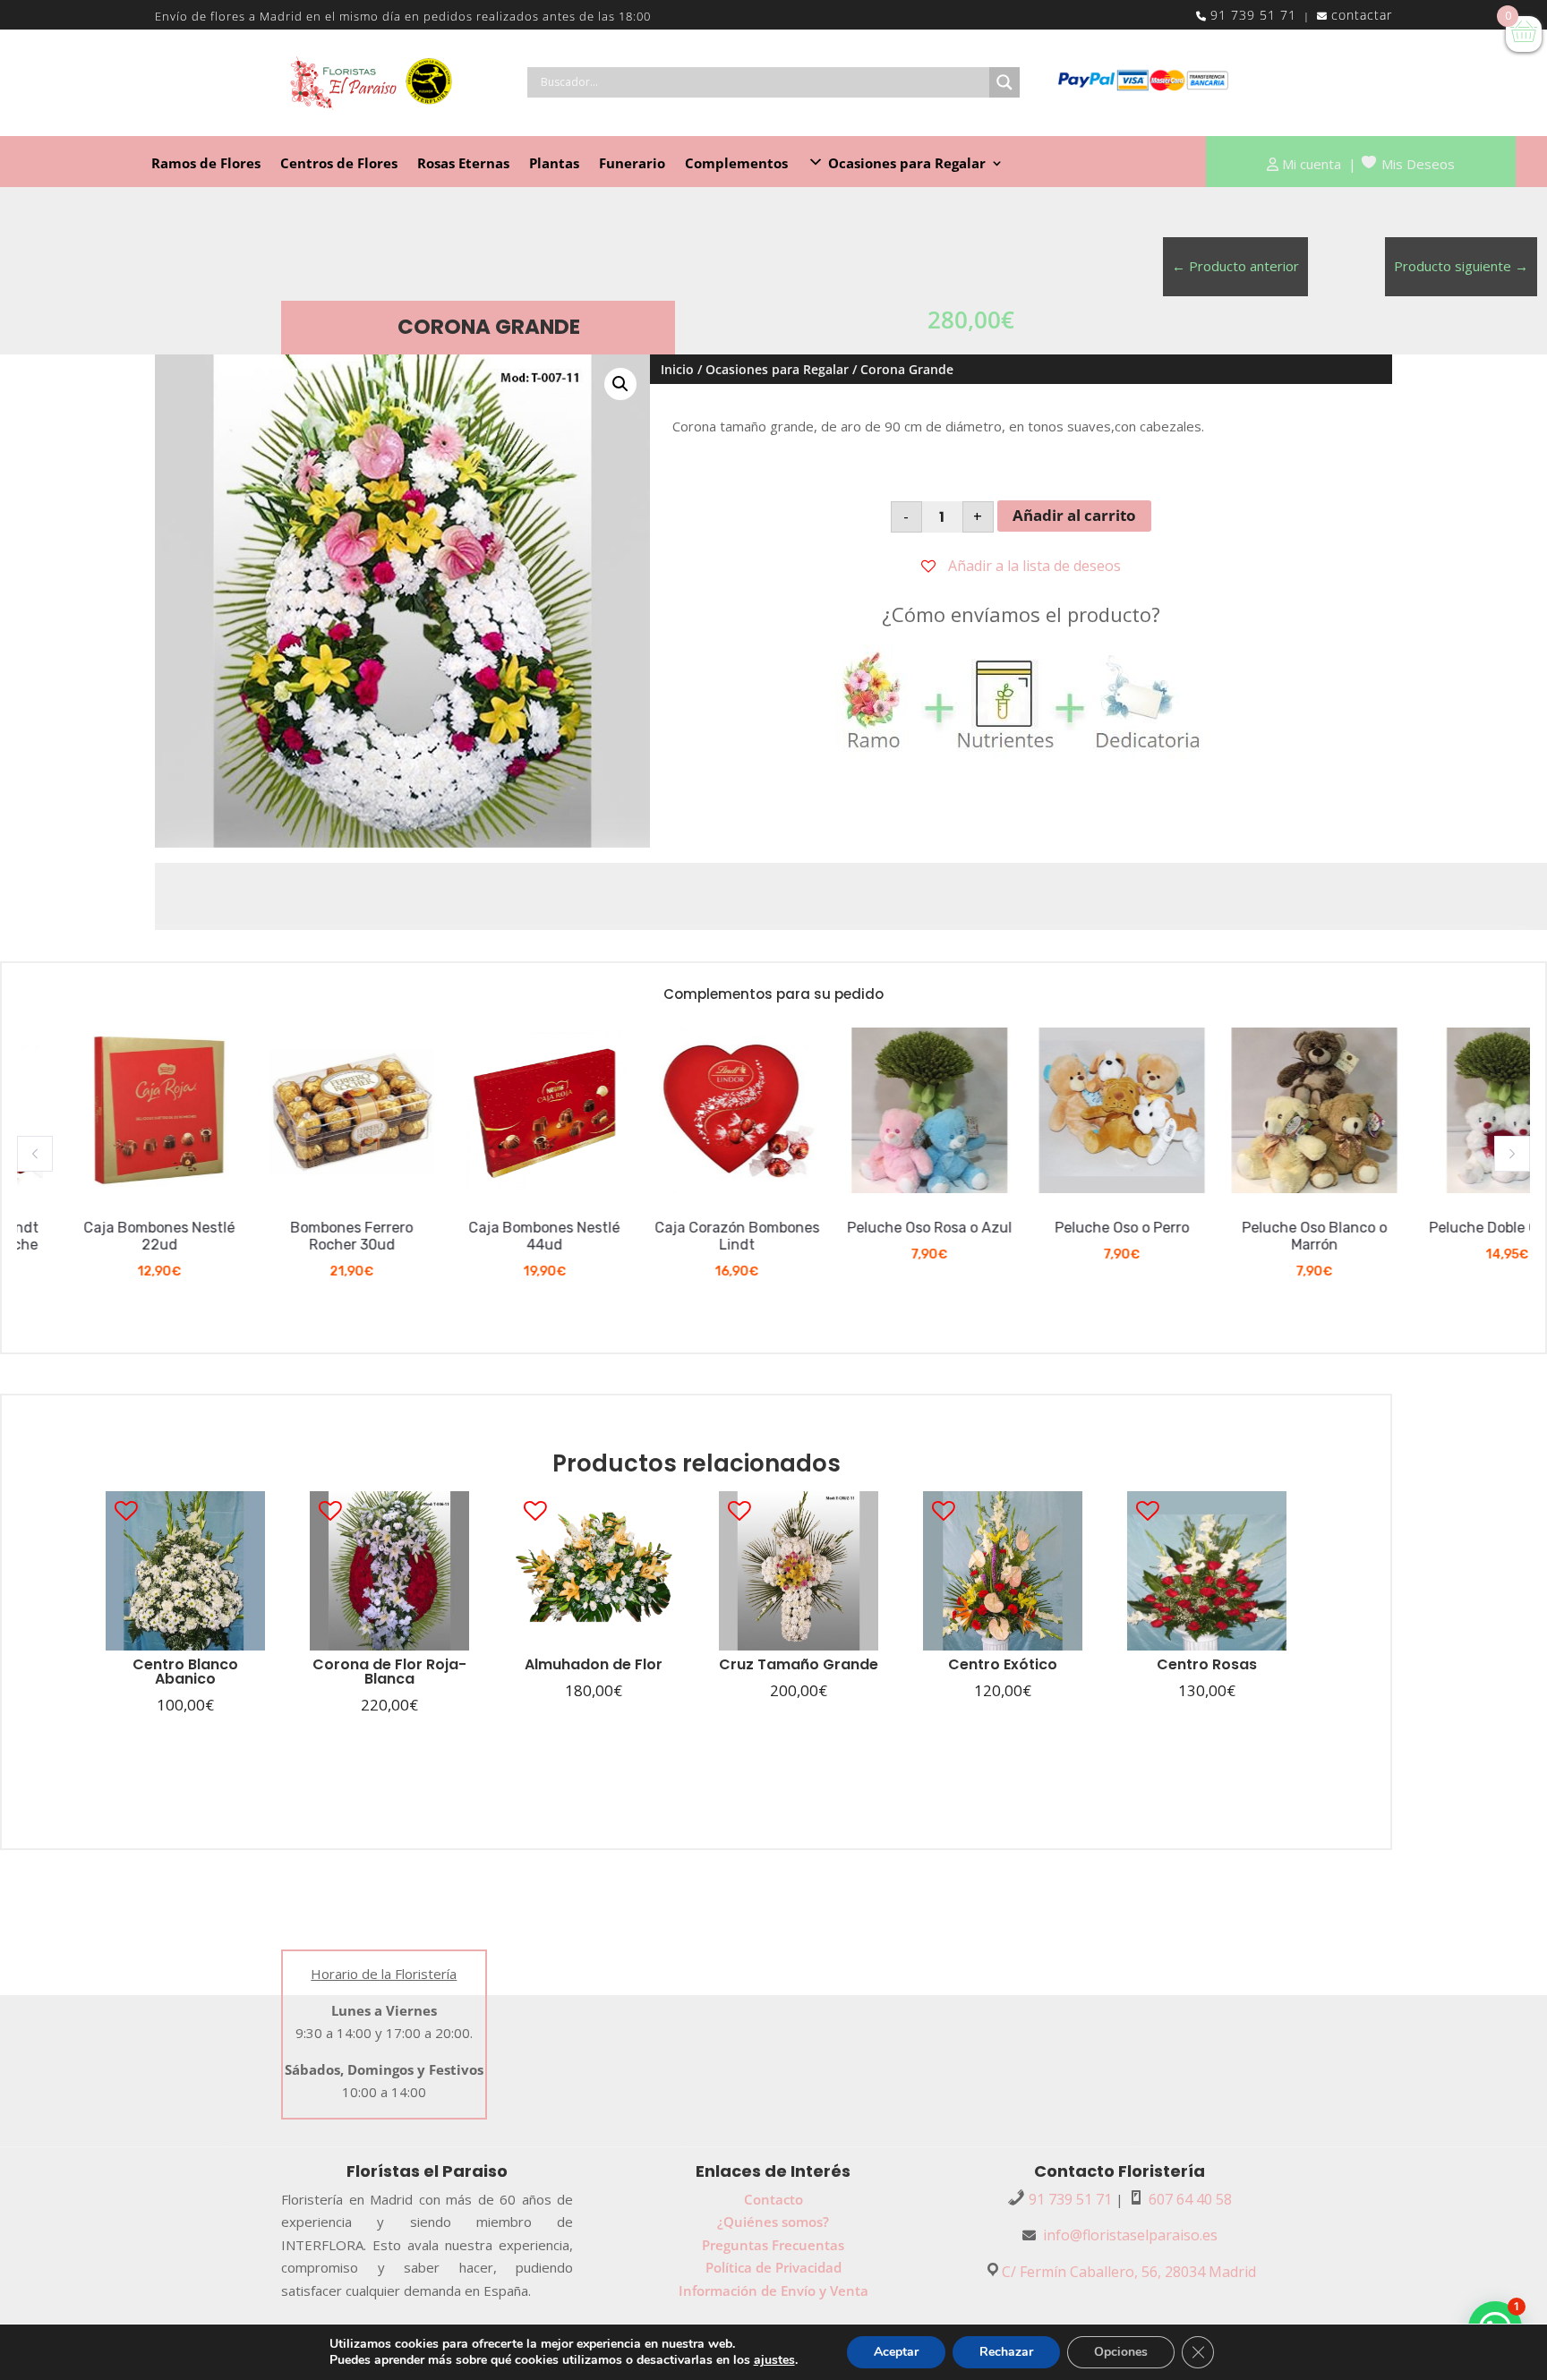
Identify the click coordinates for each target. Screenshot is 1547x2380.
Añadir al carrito (1074, 515)
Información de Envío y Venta (773, 2290)
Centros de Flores (339, 164)
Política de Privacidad (773, 2267)
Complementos (736, 164)
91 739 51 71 (1253, 15)
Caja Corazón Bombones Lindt (678, 1236)
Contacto (773, 2199)
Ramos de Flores (206, 164)
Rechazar (1006, 2352)
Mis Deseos (1418, 164)
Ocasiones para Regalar (777, 369)
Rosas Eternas (463, 164)
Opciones (1121, 2352)
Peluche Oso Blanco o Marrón (1255, 1236)
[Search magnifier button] (1004, 82)
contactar (1362, 15)
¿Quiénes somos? (773, 2222)
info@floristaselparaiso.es (1130, 2235)
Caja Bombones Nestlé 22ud (100, 1236)
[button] (35, 1154)
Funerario (632, 164)
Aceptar (896, 2352)
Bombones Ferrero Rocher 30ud (292, 1236)
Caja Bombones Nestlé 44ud (485, 1236)
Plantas (554, 164)
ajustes (774, 2360)
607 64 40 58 (1190, 2199)
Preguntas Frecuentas (773, 2245)
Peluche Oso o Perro (1063, 1228)
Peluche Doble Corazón (1448, 1228)
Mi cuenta (1312, 164)
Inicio (677, 369)
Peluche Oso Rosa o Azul (870, 1228)
